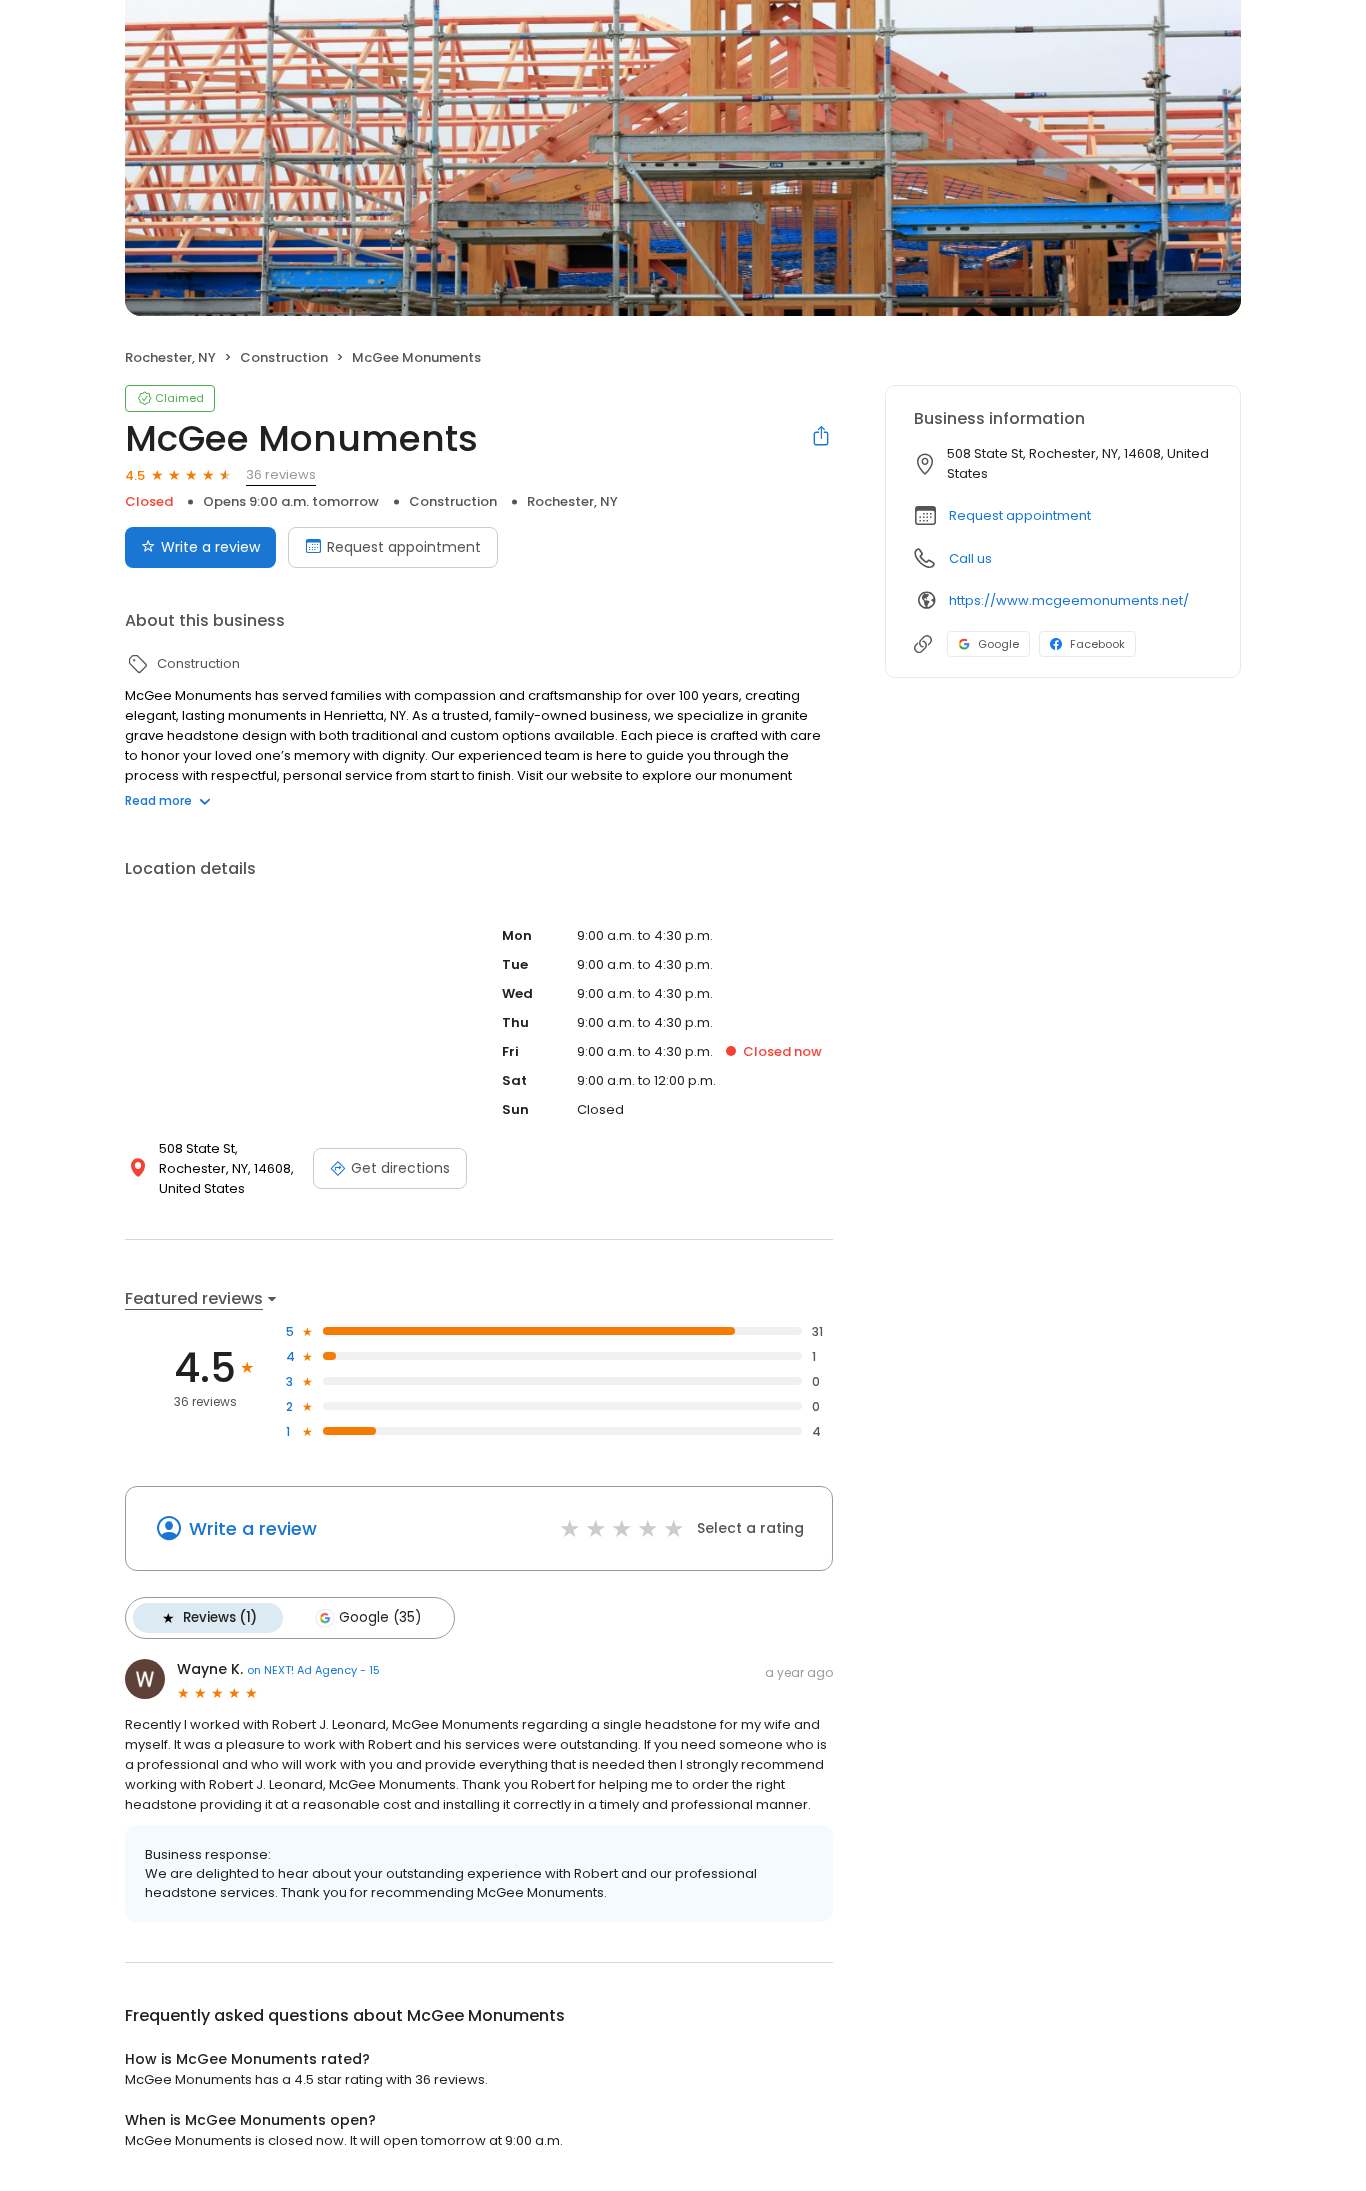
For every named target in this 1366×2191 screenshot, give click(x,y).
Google (998, 644)
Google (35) (380, 1617)
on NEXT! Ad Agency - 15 (313, 1670)
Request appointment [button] (1020, 515)
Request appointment (404, 547)
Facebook (1097, 644)
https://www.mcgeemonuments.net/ (1069, 600)
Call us (970, 558)
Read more (158, 800)
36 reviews (281, 474)
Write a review (210, 547)
